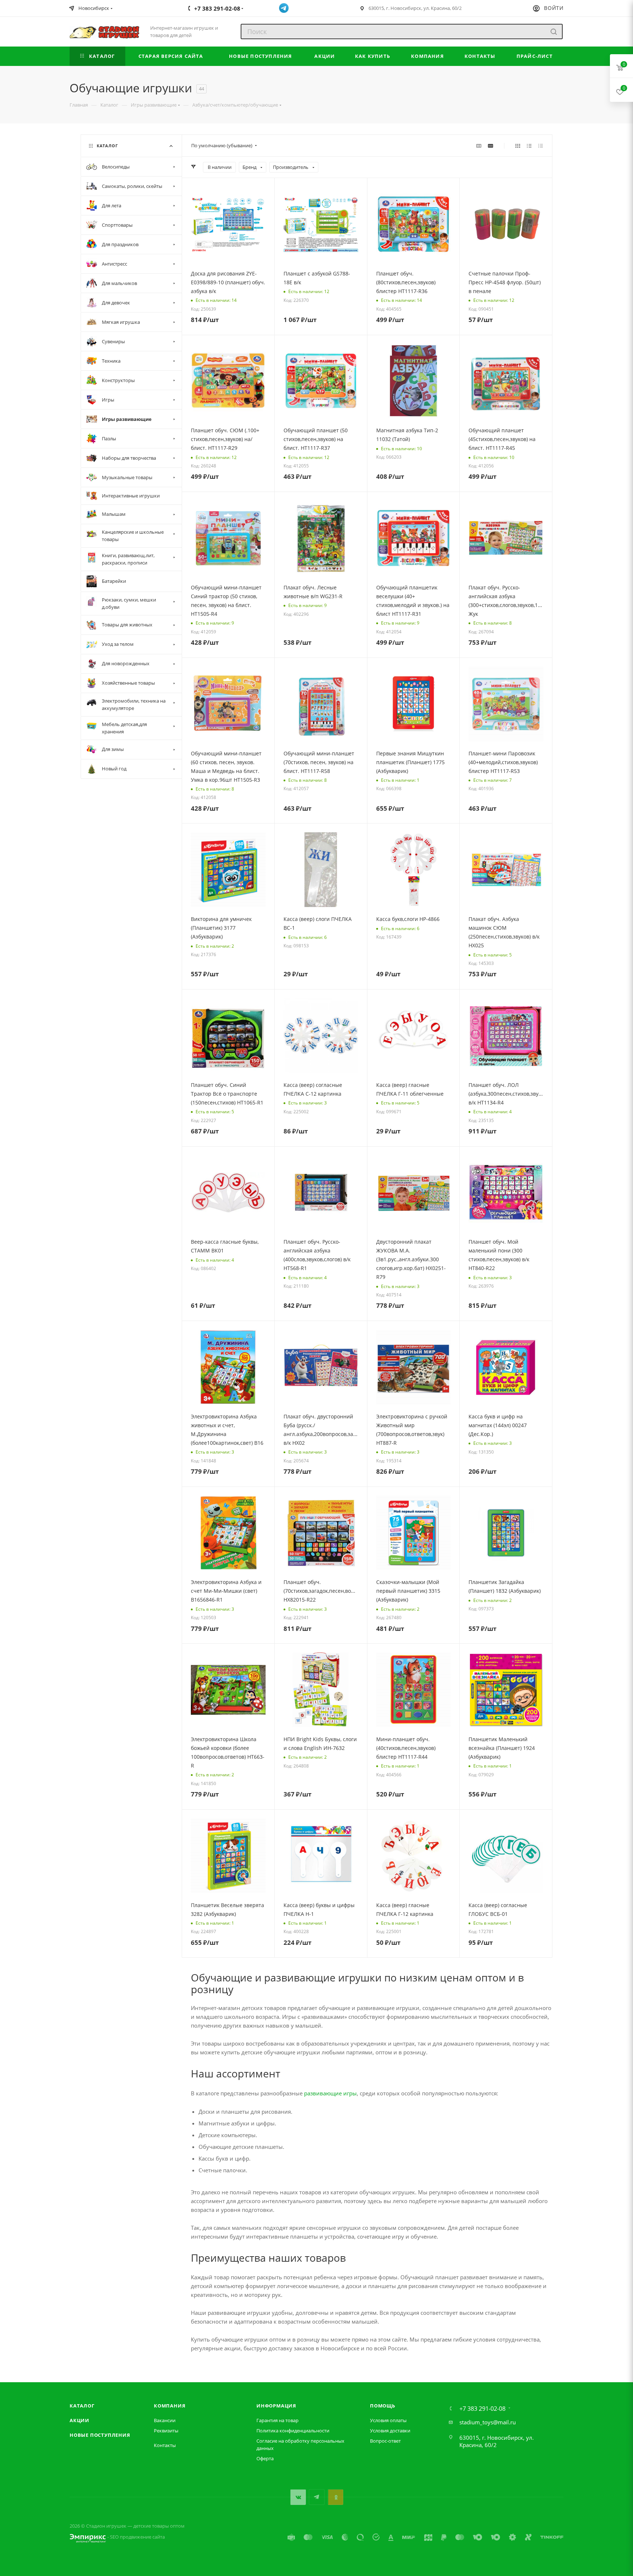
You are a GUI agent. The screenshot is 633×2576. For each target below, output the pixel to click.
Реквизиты (166, 2431)
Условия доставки (390, 2431)
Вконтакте (298, 2497)
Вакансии (165, 2420)
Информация (276, 2406)
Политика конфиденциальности (293, 2431)
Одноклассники (335, 2497)
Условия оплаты (388, 2420)
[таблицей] (541, 145)
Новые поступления (100, 2435)
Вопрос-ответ (385, 2441)
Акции (79, 2420)
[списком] (529, 145)
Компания (170, 2406)
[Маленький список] (479, 145)
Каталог (82, 2406)
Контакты (165, 2445)
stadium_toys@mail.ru (488, 2422)
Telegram (317, 2497)
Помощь (383, 2406)
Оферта (265, 2458)
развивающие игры (330, 2093)
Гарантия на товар (277, 2420)
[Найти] (554, 32)
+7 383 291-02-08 (482, 2409)
